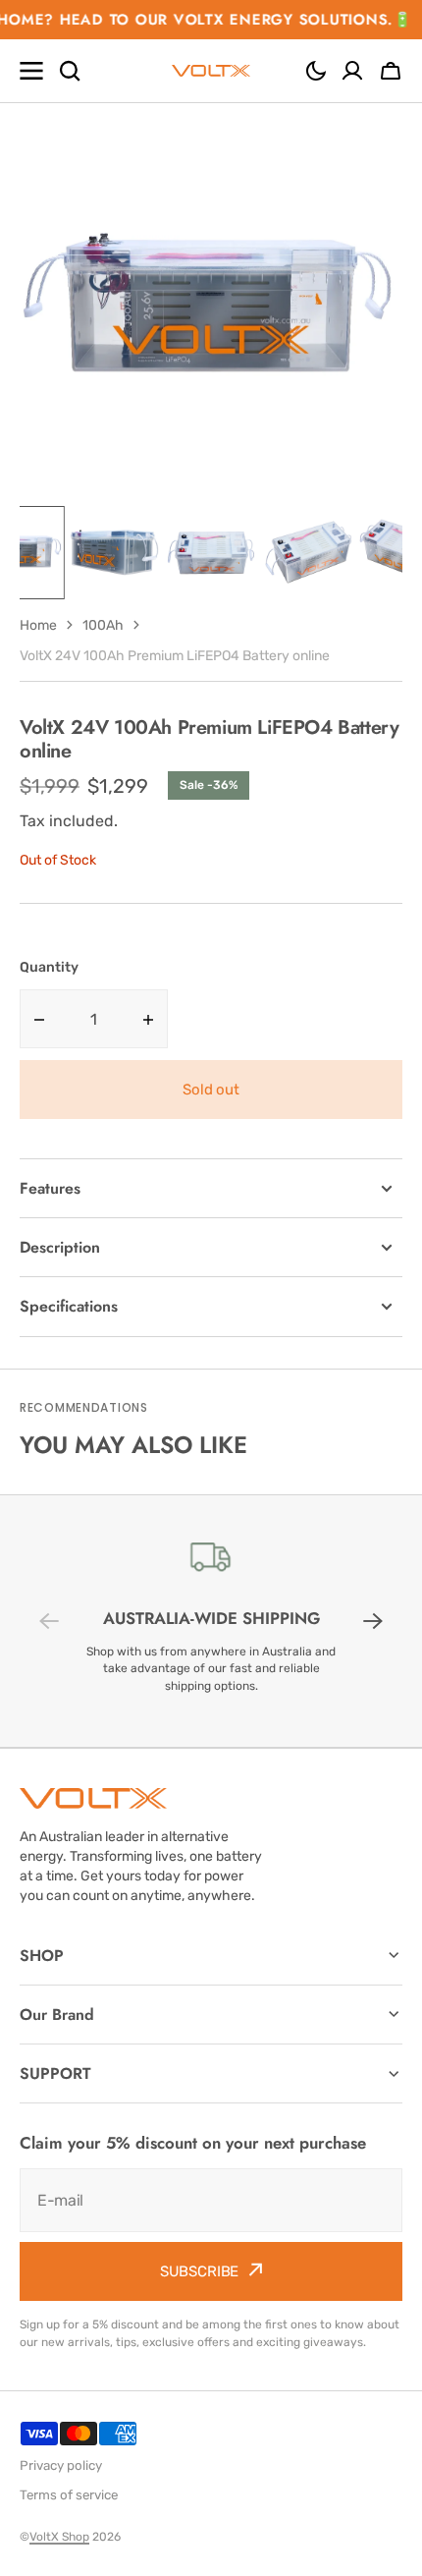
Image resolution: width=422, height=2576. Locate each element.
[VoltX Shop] (211, 71)
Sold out (211, 1090)
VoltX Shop (59, 2537)
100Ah (103, 625)
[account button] (352, 71)
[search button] (70, 71)
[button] (316, 71)
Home (38, 625)
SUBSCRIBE (200, 2271)
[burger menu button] (31, 71)
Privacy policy (61, 2465)
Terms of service (69, 2495)
